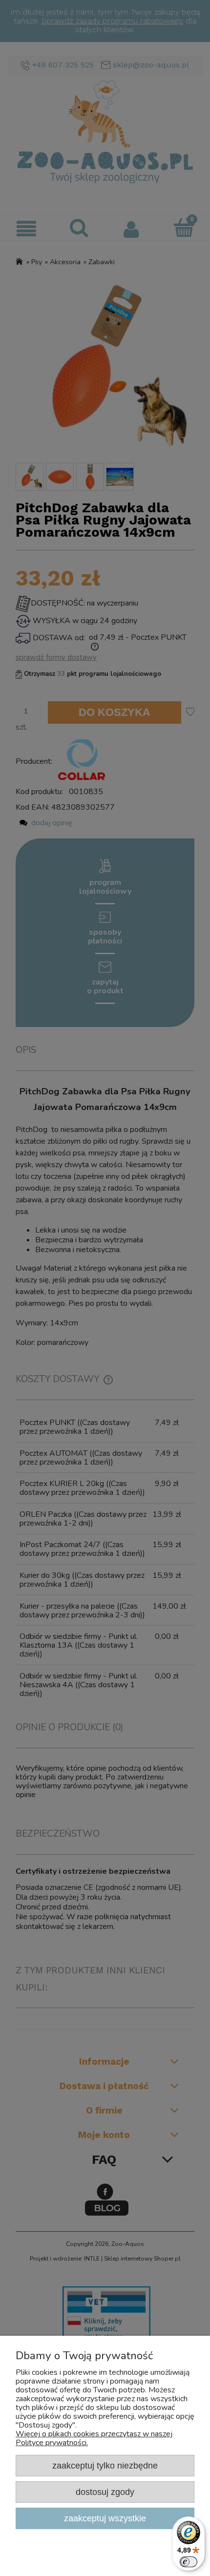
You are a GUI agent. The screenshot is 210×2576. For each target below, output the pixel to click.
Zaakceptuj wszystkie (105, 2518)
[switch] (189, 2562)
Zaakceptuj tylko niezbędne (105, 2465)
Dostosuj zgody (105, 2492)
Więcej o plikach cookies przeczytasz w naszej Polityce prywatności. (94, 2438)
